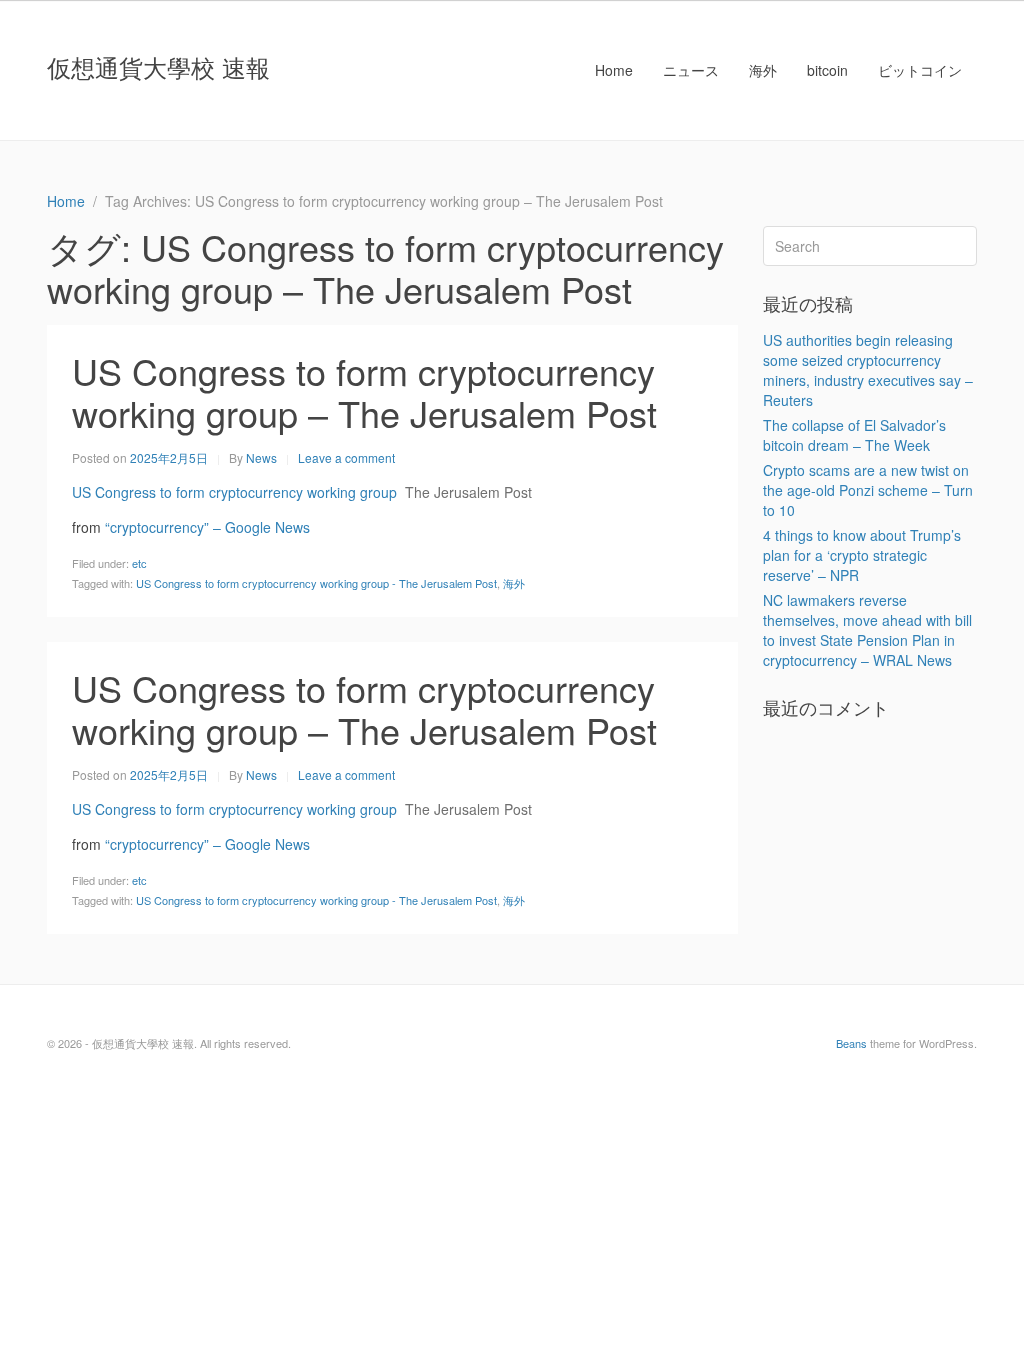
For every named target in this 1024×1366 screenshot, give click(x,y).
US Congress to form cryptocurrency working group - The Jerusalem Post (316, 583)
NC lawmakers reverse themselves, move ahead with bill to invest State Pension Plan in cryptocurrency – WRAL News (867, 630)
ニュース (691, 70)
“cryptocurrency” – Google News (207, 527)
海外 (763, 70)
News (261, 457)
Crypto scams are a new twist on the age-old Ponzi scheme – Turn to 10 (868, 490)
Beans (851, 1043)
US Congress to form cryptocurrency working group (234, 492)
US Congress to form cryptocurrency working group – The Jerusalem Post (364, 391)
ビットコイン (920, 70)
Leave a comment (346, 457)
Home (614, 70)
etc (139, 563)
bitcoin (827, 70)
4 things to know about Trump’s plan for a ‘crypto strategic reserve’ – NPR (862, 555)
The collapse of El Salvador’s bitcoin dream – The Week (854, 435)
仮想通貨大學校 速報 (158, 66)
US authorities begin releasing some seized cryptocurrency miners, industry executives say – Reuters (868, 370)
